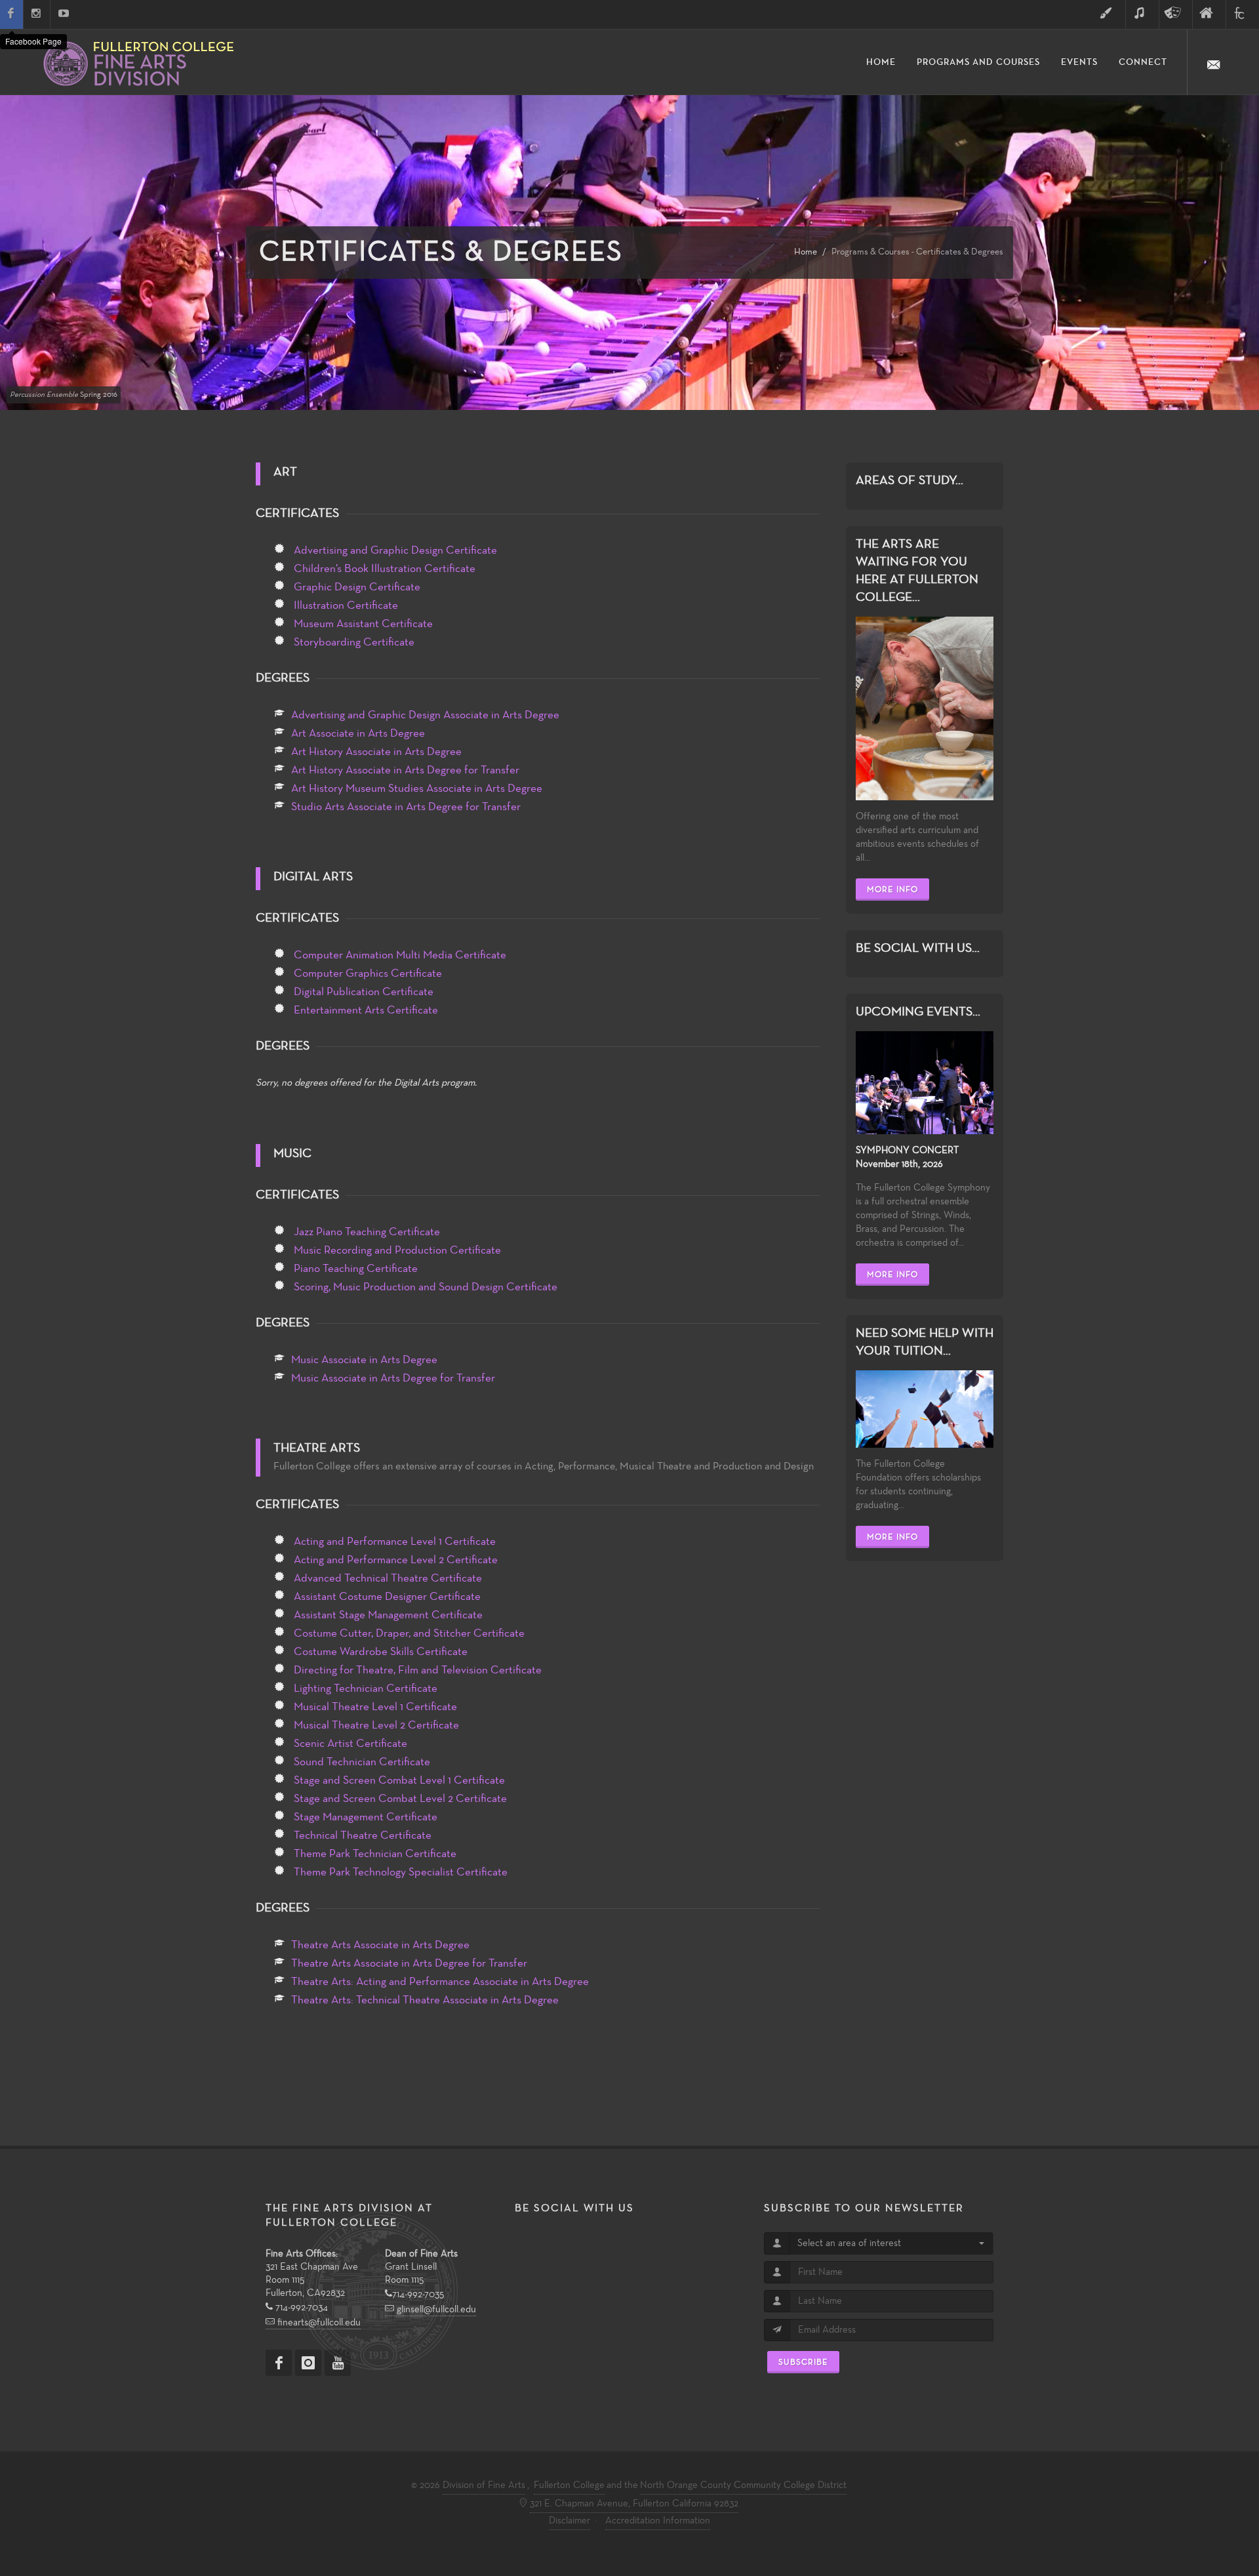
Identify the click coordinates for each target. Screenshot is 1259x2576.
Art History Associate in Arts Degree (376, 752)
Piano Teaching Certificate (356, 1269)
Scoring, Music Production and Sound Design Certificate (426, 1287)
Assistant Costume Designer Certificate (387, 1597)
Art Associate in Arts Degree (358, 733)
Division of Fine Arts (484, 2485)
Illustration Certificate (346, 605)
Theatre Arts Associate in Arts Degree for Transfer (409, 1963)
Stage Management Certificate (366, 1817)
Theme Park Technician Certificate (375, 1854)
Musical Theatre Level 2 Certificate (376, 1725)
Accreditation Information (658, 2521)
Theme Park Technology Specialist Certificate (401, 1872)
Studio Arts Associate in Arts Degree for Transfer (406, 807)
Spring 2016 (64, 395)
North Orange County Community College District (743, 2485)
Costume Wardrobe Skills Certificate (381, 1652)
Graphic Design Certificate (357, 587)
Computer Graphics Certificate (368, 973)
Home (806, 252)
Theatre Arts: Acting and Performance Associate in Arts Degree (440, 1982)
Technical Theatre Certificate (363, 1835)
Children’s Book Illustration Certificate (385, 569)
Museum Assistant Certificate (363, 624)
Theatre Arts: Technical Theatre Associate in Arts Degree (425, 2000)
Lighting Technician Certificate (366, 1688)
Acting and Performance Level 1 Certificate (395, 1542)
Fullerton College (569, 2485)
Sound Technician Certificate (362, 1762)
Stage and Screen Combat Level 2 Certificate (400, 1799)
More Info (892, 889)
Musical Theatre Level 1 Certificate (375, 1707)
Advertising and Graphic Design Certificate (395, 550)
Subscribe (803, 2362)
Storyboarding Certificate (354, 642)
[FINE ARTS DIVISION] (1209, 14)
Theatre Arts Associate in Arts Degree (380, 1945)
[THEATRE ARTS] (1176, 14)
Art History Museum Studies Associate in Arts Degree (417, 788)
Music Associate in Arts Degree (364, 1360)
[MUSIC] (1142, 14)
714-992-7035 (418, 2295)
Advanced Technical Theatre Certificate (388, 1578)
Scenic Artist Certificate (350, 1744)
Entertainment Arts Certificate (366, 1010)
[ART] (1109, 14)
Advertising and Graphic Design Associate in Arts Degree (425, 715)
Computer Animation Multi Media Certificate (400, 955)
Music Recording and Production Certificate (397, 1250)
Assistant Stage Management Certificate (388, 1615)
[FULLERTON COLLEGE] (1243, 14)
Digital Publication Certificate (364, 992)
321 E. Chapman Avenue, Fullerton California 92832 (634, 2504)
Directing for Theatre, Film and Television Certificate (418, 1670)
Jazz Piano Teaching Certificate (367, 1232)
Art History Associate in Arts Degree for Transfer (405, 770)
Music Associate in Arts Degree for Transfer (393, 1378)
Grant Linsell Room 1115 (421, 2267)
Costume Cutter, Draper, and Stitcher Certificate (409, 1633)
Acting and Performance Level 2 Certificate (396, 1560)
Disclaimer (570, 2521)
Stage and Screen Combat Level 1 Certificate (399, 1780)
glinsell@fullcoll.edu (435, 2310)
